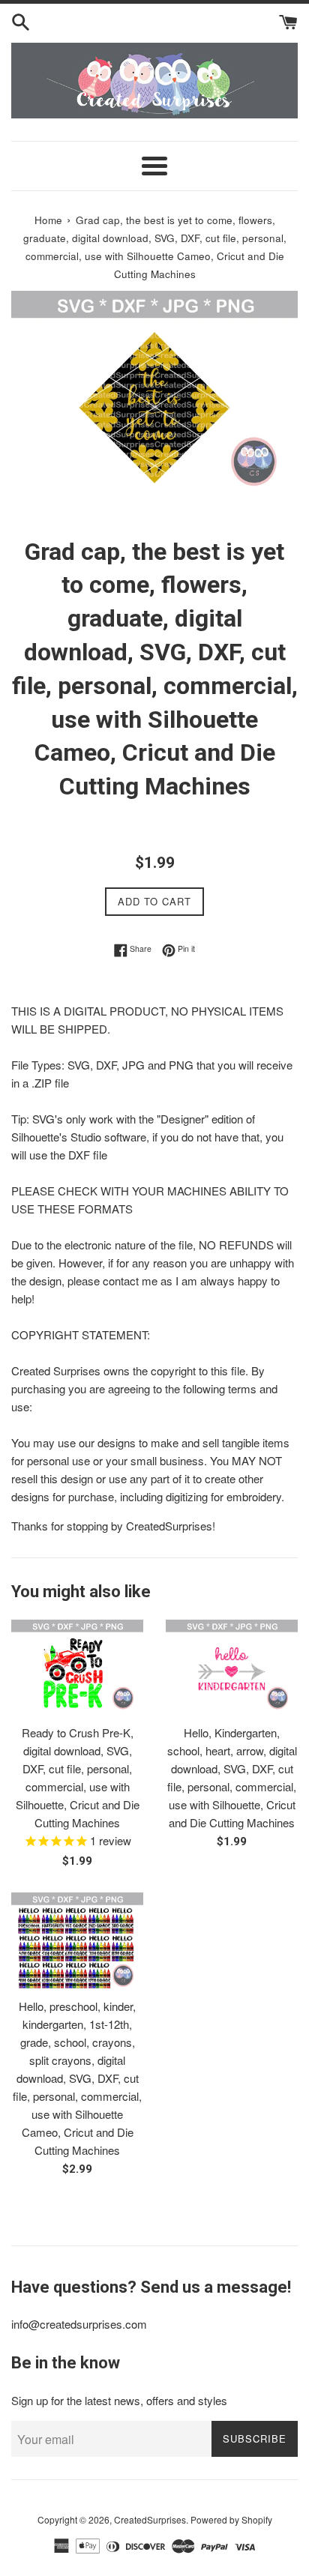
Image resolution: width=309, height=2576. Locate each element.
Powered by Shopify (231, 2519)
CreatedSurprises (150, 2519)
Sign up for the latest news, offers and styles (119, 2400)
